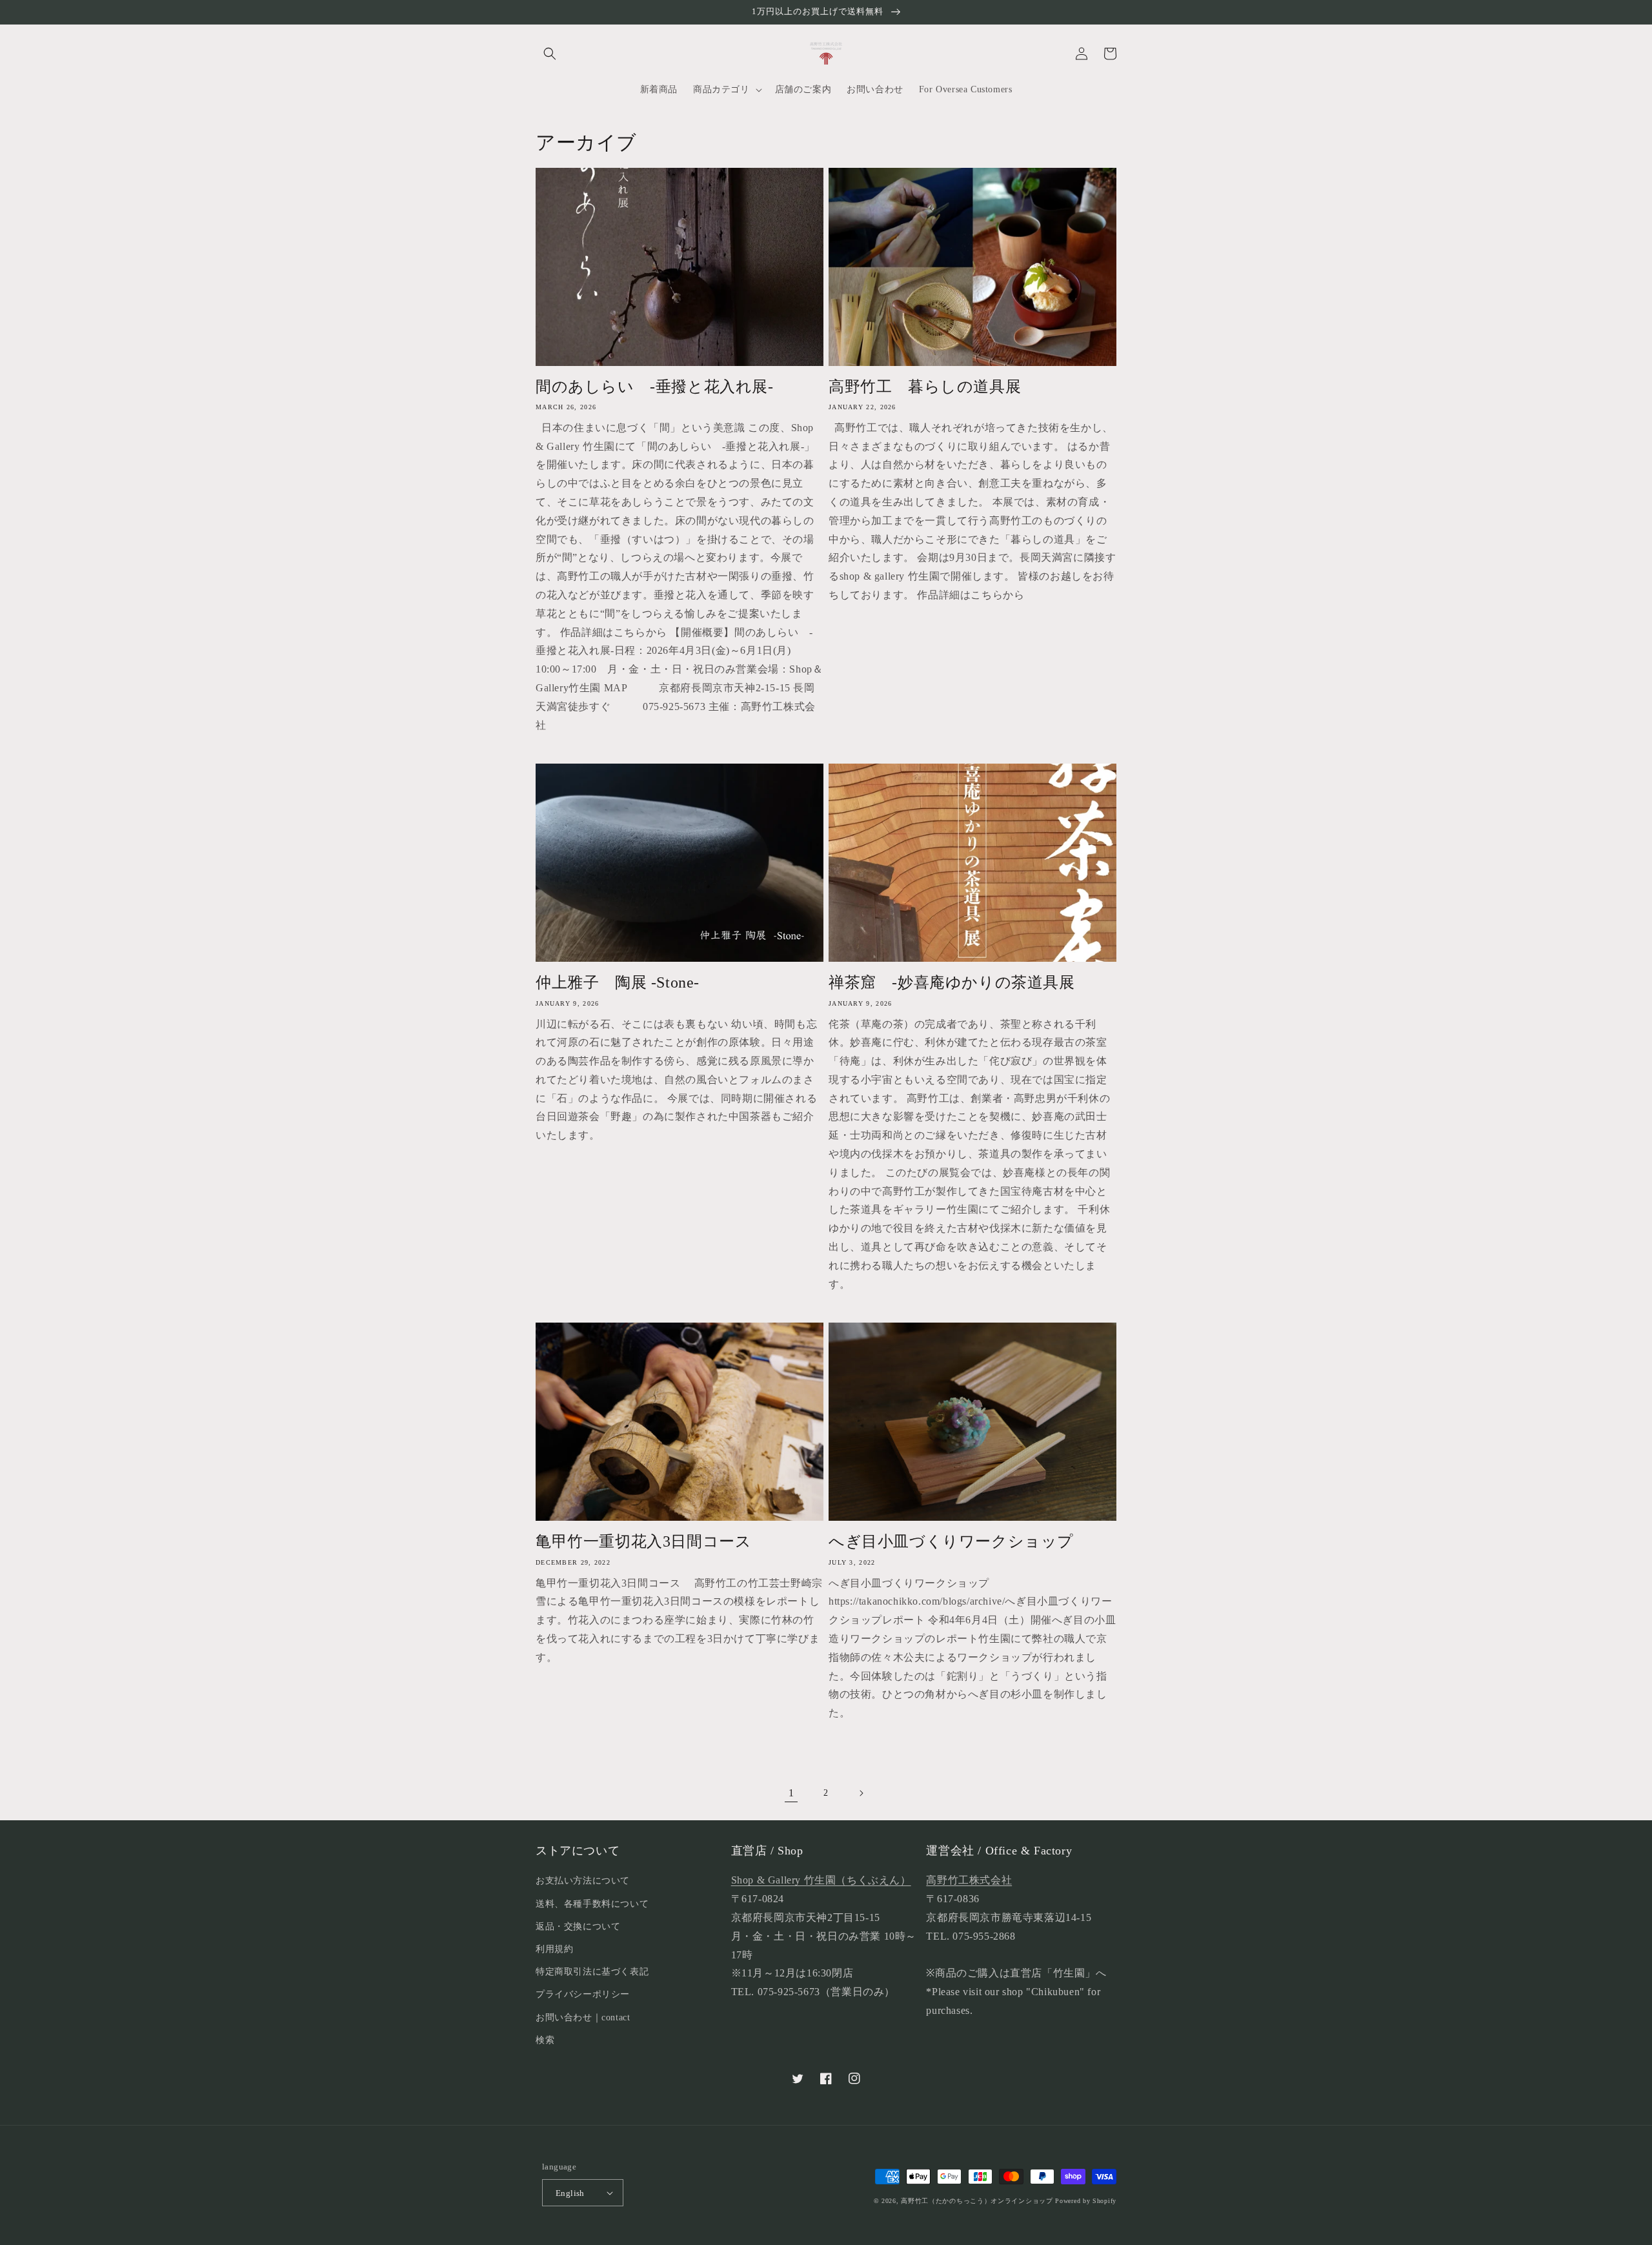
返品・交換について (578, 1926)
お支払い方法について (583, 1881)
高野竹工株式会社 (969, 1880)
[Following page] (861, 1793)
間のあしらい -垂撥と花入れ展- (655, 387)
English (570, 2193)
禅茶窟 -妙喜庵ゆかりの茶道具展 (952, 982)
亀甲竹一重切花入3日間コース (651, 1541)
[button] (550, 54)
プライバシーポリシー (583, 1994)
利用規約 (554, 1949)
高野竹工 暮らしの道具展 (925, 387)
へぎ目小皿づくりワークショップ (951, 1541)
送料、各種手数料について (592, 1904)
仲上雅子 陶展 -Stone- (618, 982)
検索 (545, 2040)
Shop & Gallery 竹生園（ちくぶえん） (821, 1880)
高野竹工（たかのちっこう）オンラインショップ (977, 2201)
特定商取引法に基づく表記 (592, 1972)
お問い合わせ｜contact (583, 2017)
